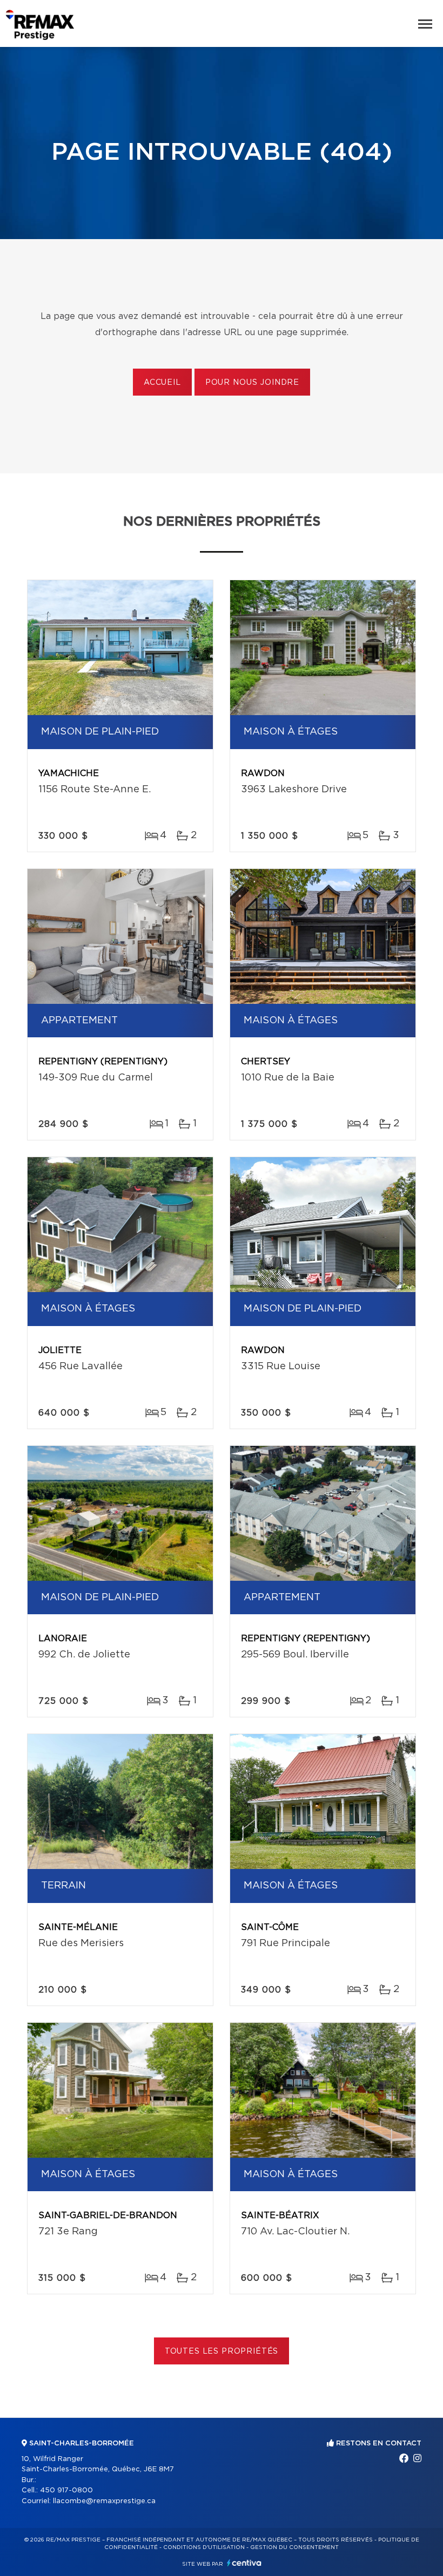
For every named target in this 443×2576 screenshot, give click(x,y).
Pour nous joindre (252, 383)
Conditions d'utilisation (204, 2547)
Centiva (244, 2563)
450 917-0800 (66, 2490)
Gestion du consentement (294, 2547)
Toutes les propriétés (222, 2351)
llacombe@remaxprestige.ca (104, 2501)
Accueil (162, 383)
